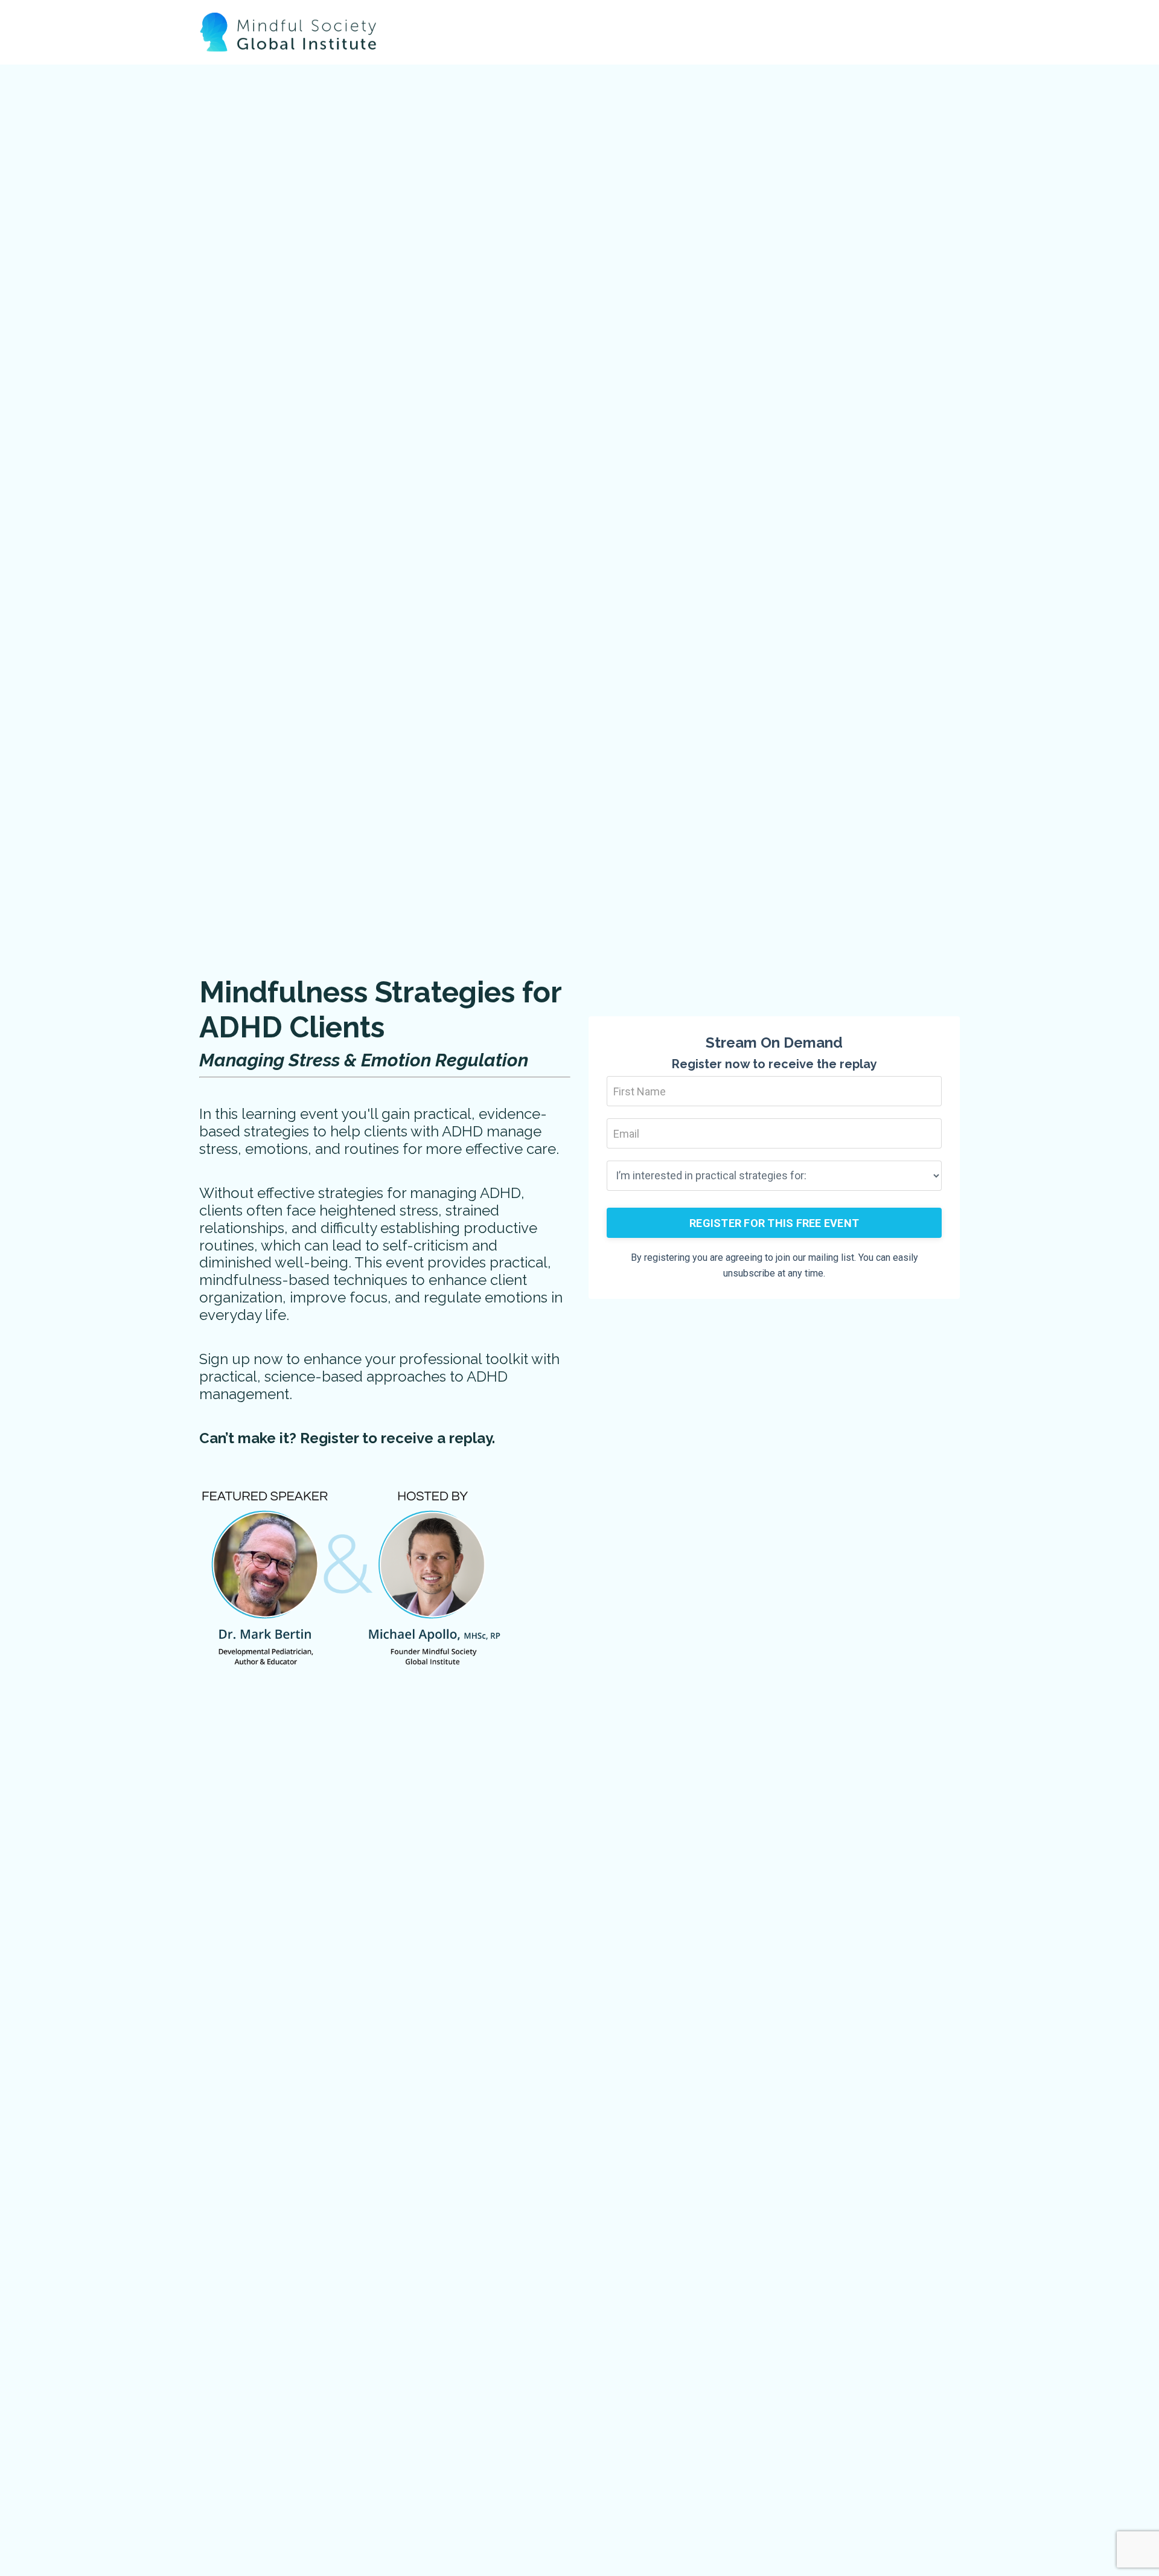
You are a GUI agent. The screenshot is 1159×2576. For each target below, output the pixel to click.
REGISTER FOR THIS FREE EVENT (774, 1223)
